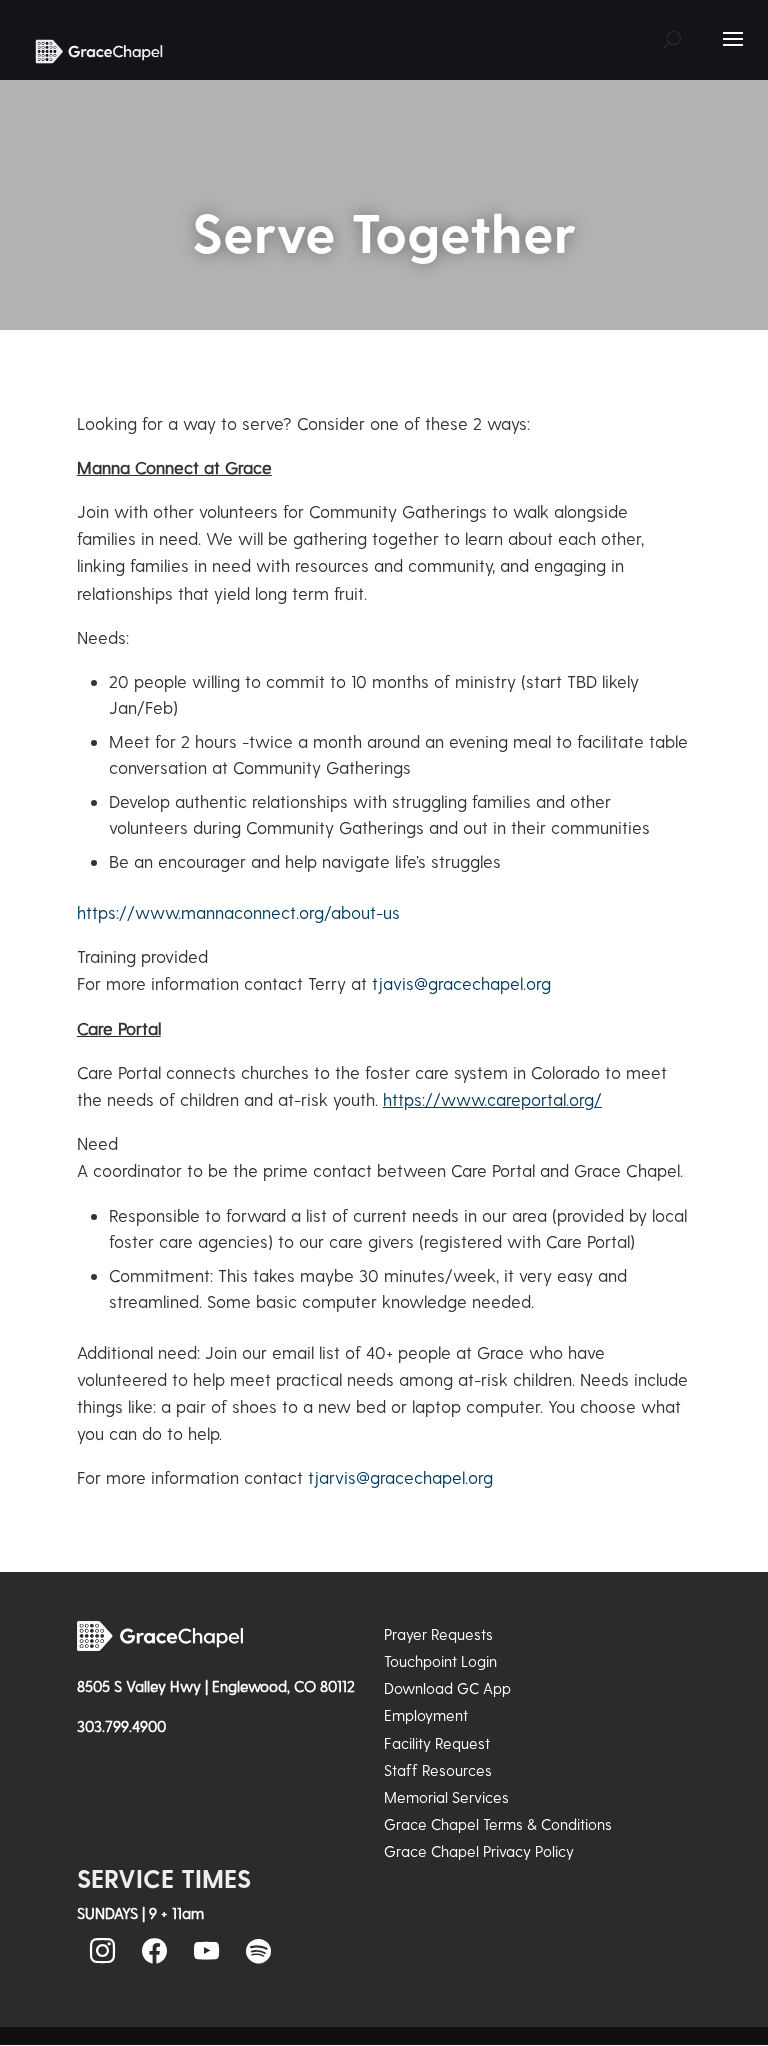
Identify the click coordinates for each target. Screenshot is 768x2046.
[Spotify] (259, 1952)
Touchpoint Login (440, 1661)
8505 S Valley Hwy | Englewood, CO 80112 (216, 1686)
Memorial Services (446, 1797)
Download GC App (447, 1688)
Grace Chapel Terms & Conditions (498, 1824)
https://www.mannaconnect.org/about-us (238, 912)
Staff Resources (438, 1770)
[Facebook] (155, 1952)
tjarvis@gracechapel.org (400, 1477)
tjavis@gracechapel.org (461, 983)
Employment (426, 1715)
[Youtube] (207, 1952)
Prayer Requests (438, 1634)
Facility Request (437, 1743)
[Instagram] (103, 1952)
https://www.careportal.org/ (492, 1099)
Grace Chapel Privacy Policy (479, 1851)
